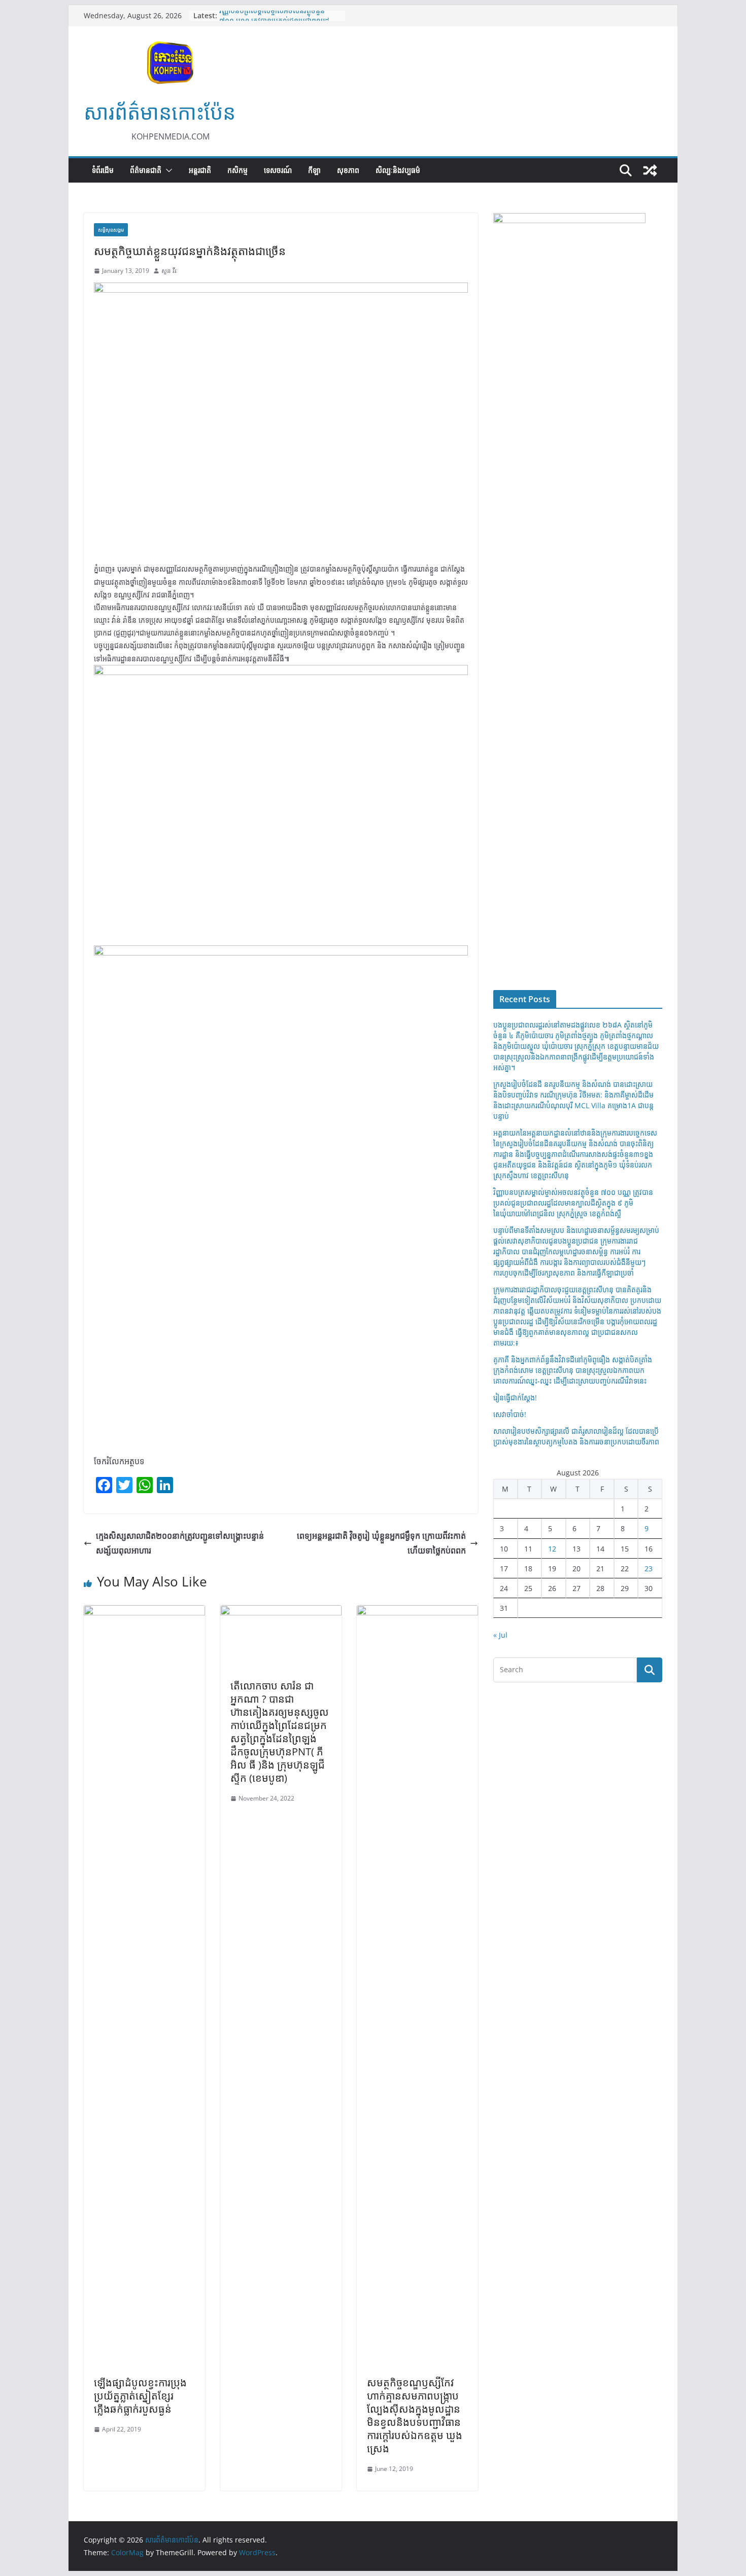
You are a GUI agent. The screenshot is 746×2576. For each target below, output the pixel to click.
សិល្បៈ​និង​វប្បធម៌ (398, 170)
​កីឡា (314, 170)
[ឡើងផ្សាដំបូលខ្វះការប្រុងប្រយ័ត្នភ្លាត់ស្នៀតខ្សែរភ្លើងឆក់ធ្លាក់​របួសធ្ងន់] (144, 1612)
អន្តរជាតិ (200, 170)
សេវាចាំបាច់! (510, 1414)
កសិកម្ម (238, 170)
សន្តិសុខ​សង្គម (111, 230)
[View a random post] (650, 170)
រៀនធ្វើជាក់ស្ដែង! (515, 1398)
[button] (167, 170)
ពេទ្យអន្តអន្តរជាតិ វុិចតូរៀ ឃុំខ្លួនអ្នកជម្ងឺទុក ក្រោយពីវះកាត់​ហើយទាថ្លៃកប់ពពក (381, 1543)
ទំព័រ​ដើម (103, 170)
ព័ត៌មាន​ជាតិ (146, 170)
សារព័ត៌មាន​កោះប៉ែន (160, 112)
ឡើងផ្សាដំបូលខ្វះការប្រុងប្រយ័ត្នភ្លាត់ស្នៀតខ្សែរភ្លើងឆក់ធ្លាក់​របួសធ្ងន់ (140, 2396)
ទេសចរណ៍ (278, 170)
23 (649, 1568)
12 (552, 1549)
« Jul (500, 1635)
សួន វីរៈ (169, 271)
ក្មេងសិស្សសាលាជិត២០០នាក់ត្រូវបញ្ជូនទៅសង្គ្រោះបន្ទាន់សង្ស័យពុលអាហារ (180, 1543)
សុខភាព (348, 170)
